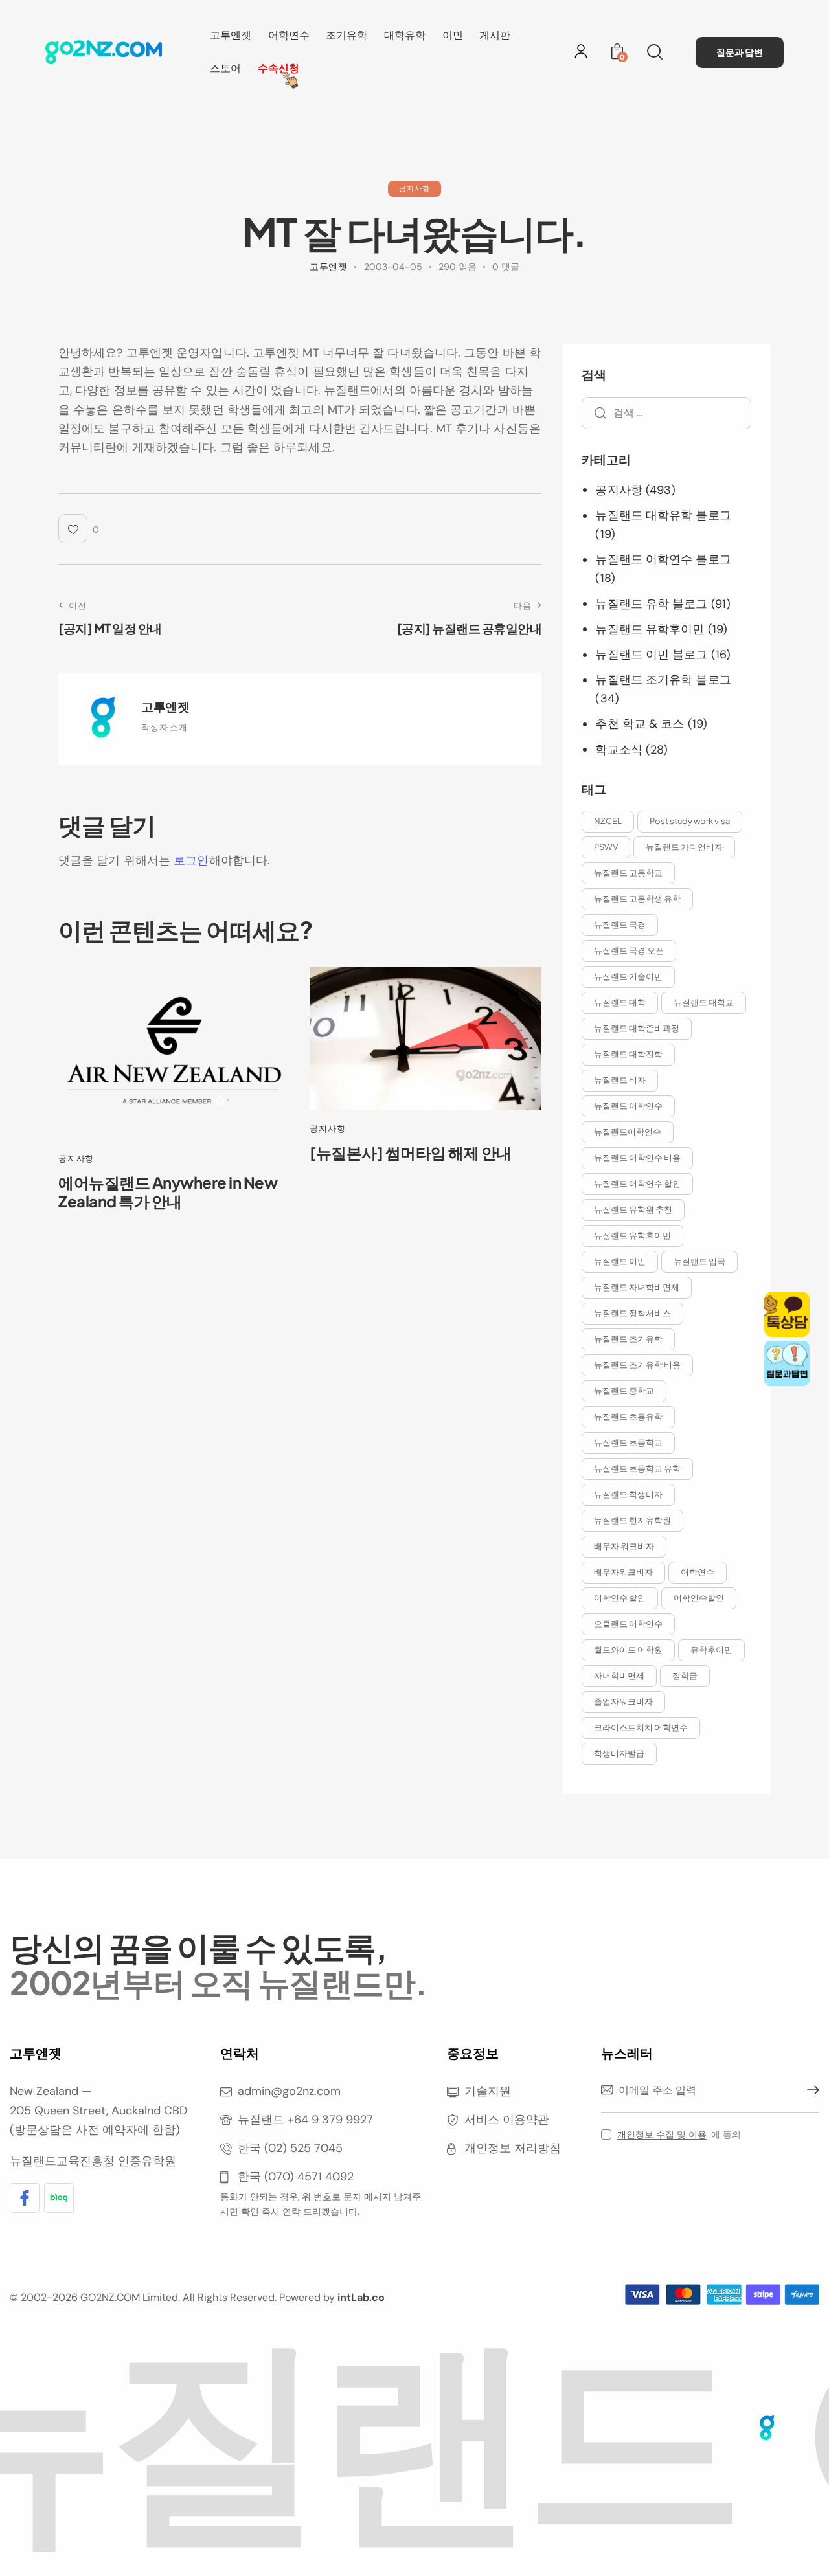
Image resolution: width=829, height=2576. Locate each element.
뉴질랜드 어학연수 (628, 1106)
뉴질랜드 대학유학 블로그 (663, 515)
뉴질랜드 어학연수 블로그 (663, 559)
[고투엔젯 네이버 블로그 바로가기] (59, 2198)
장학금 (685, 1675)
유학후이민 (711, 1650)
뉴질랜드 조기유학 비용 (637, 1365)
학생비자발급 (619, 1753)
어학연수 (698, 1572)
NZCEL (608, 821)
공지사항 (414, 188)
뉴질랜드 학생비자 (628, 1494)
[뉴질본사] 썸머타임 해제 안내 (411, 1153)
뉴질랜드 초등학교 (628, 1442)
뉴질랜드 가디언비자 (684, 847)
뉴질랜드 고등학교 (628, 873)
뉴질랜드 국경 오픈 (629, 950)
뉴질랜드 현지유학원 (632, 1520)
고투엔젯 (165, 706)
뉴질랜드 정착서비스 (632, 1313)
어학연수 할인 (620, 1598)
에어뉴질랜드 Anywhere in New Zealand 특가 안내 (168, 1192)
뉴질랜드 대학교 (704, 1002)
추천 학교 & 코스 (640, 724)
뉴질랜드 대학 (620, 1002)
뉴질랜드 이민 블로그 (651, 655)
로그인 (191, 860)
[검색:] (666, 412)
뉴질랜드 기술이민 (628, 976)
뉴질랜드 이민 (620, 1261)
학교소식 (619, 750)
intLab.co (361, 2297)
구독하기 (810, 2090)
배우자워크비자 (623, 1572)
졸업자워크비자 (623, 1701)
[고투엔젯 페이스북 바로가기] (25, 2198)
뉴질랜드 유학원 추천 (633, 1209)
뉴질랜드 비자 (620, 1080)
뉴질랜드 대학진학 (628, 1054)
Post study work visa (690, 821)
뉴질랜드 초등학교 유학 (637, 1468)
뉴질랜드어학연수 (628, 1132)
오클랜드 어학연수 (628, 1624)
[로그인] (581, 51)
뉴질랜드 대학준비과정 (637, 1028)
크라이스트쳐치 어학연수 (641, 1727)
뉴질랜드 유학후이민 (650, 629)
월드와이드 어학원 (628, 1650)
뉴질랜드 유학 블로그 (651, 604)
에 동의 (679, 2134)
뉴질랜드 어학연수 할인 (637, 1183)
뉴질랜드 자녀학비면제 (637, 1287)
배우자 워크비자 (624, 1546)
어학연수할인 (699, 1598)
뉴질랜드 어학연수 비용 (637, 1158)
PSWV (606, 847)
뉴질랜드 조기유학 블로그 (663, 680)
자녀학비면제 (619, 1675)
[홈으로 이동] (104, 52)
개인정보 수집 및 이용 (662, 2135)
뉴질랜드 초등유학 (628, 1417)
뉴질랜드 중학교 (624, 1391)
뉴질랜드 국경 (620, 924)
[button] (79, 529)
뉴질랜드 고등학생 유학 (637, 899)
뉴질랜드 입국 (699, 1261)
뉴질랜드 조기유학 (628, 1339)
